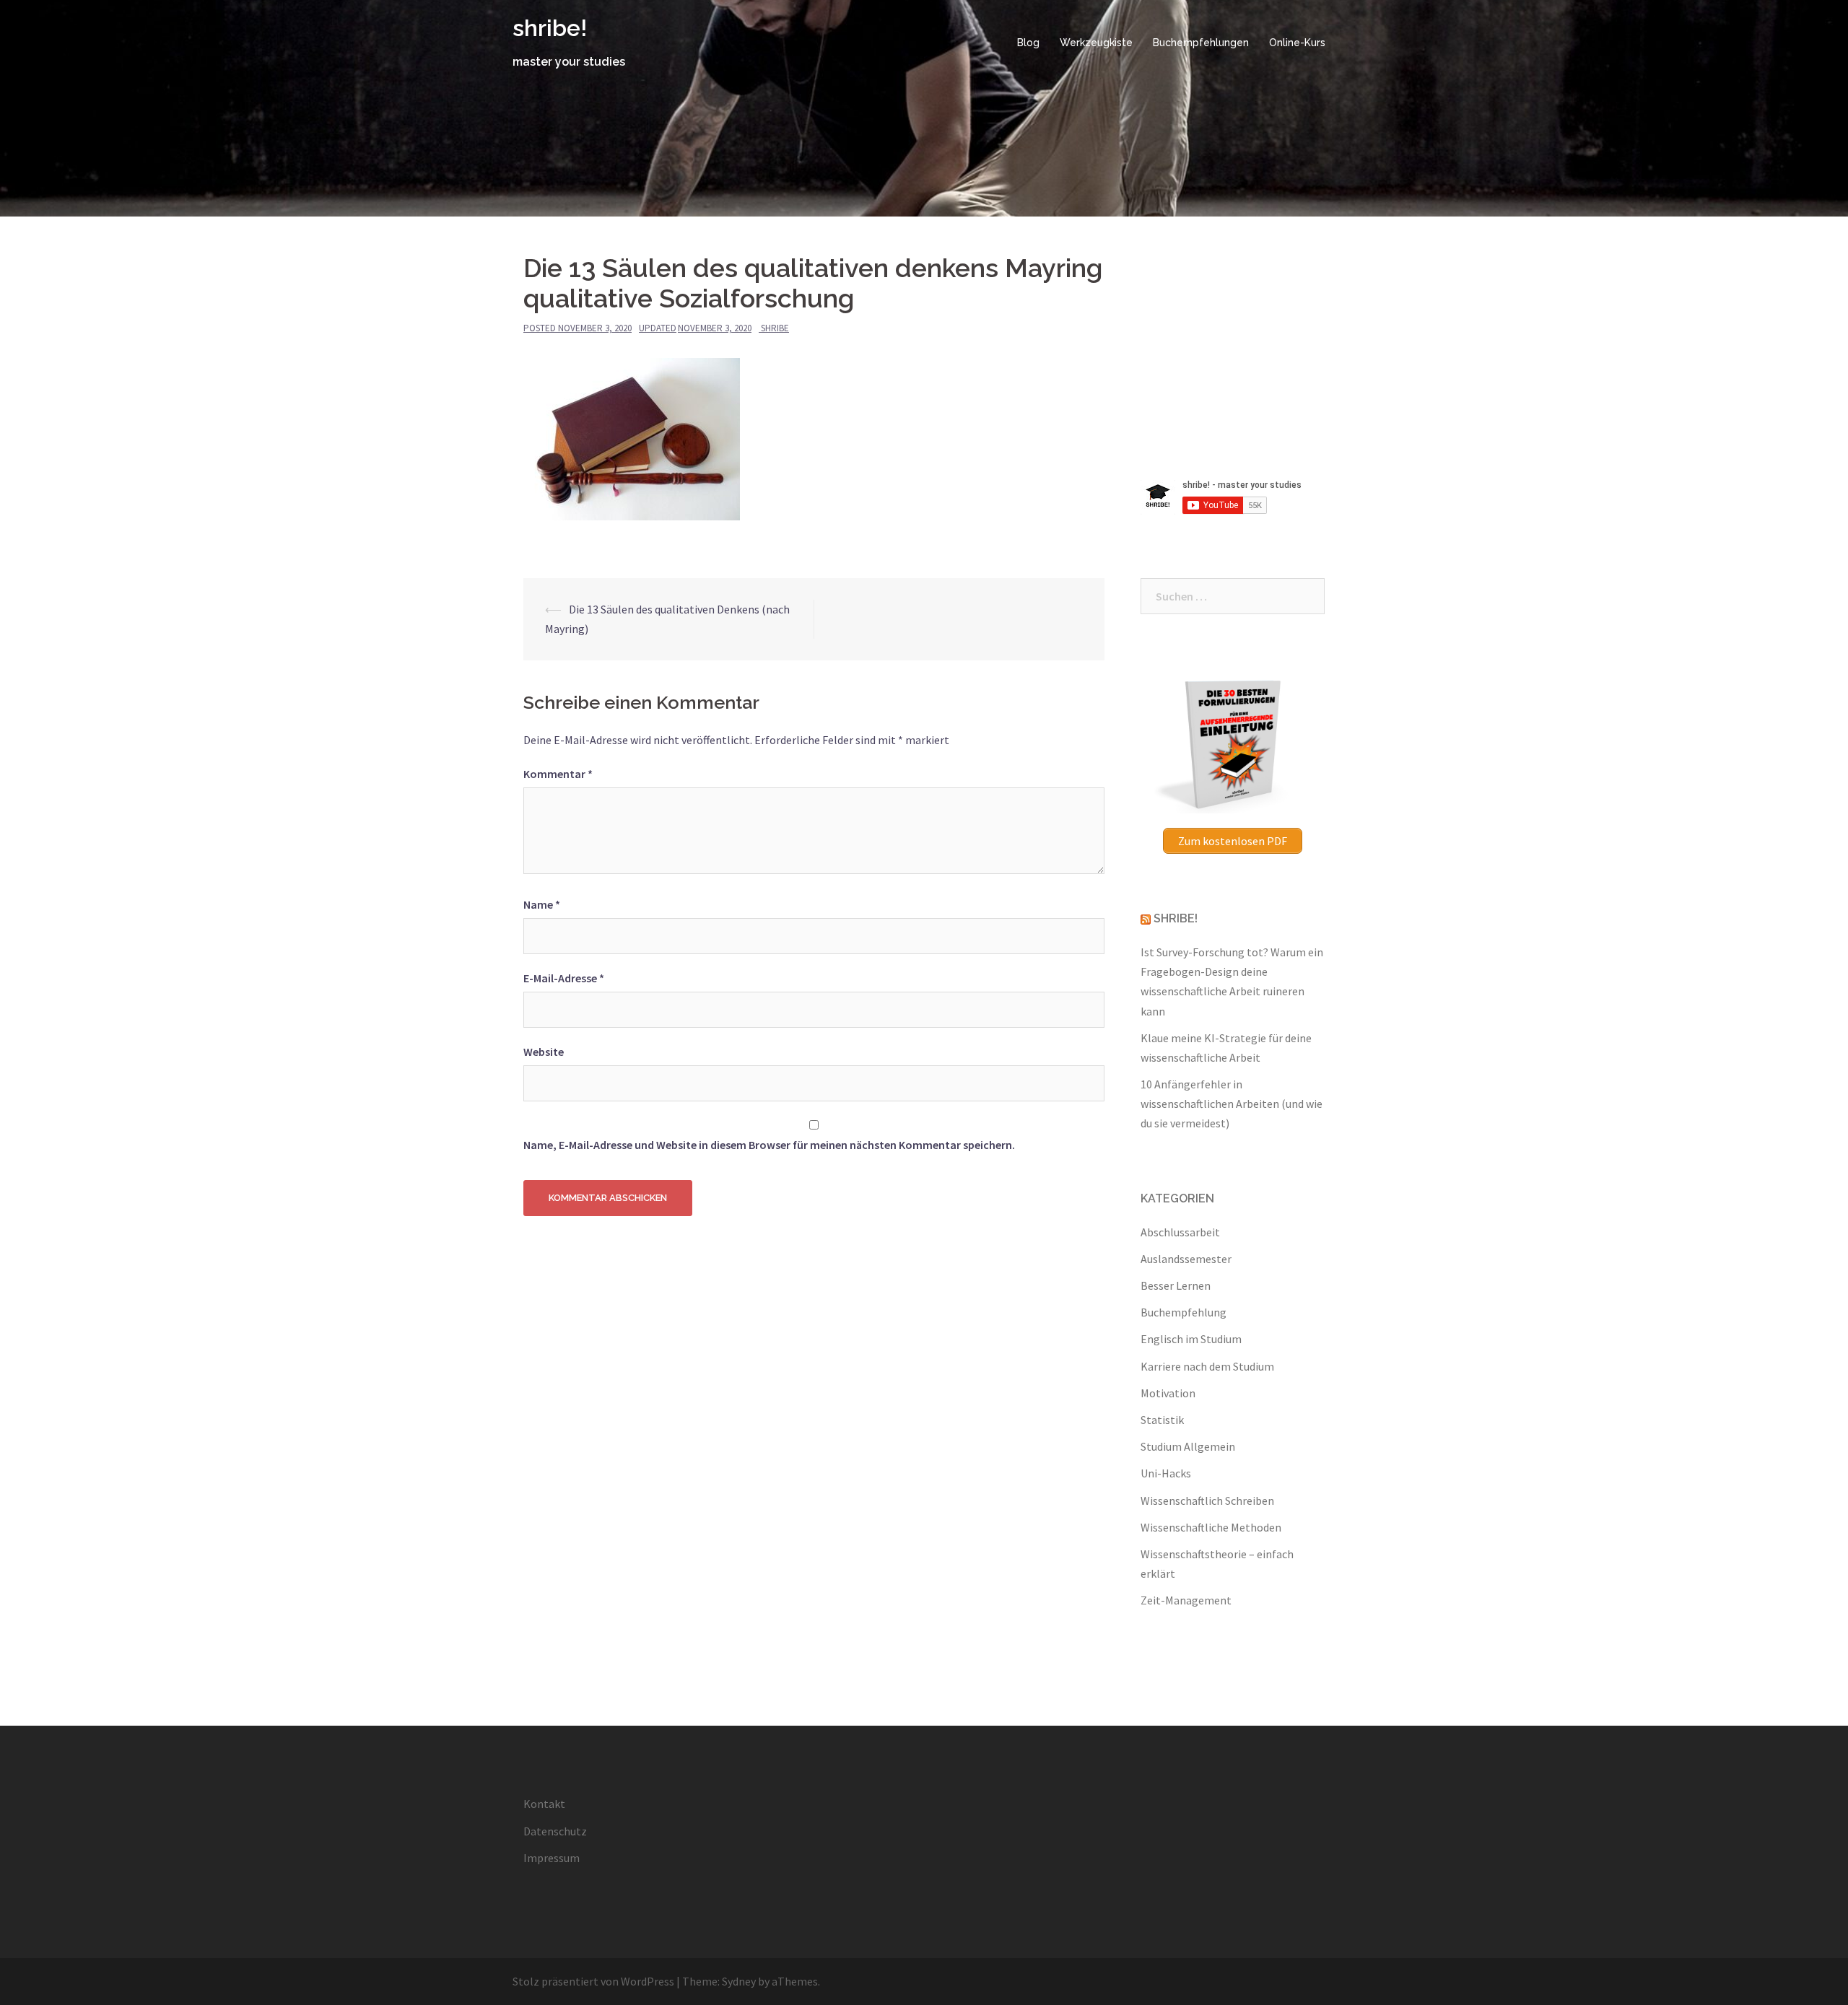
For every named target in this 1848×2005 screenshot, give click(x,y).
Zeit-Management (1186, 1600)
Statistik (1162, 1420)
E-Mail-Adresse (564, 978)
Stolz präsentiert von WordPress (593, 1981)
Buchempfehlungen (1201, 43)
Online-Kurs (1297, 43)
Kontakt (544, 1804)
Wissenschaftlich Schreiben (1207, 1501)
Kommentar (558, 774)
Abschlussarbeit (1180, 1232)
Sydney (739, 1981)
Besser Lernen (1176, 1285)
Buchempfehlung (1184, 1312)
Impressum (552, 1858)
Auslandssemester (1186, 1259)
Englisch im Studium (1191, 1339)
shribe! (550, 28)
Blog (1028, 43)
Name (542, 904)
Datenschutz (555, 1831)
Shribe (775, 328)
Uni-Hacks (1166, 1473)
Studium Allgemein (1188, 1446)
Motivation (1168, 1393)
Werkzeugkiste (1096, 43)
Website (544, 1052)
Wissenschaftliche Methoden (1211, 1527)
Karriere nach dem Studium (1207, 1366)
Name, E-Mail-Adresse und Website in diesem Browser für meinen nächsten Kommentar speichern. (769, 1145)
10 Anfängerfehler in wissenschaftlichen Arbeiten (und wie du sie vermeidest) (1232, 1104)
